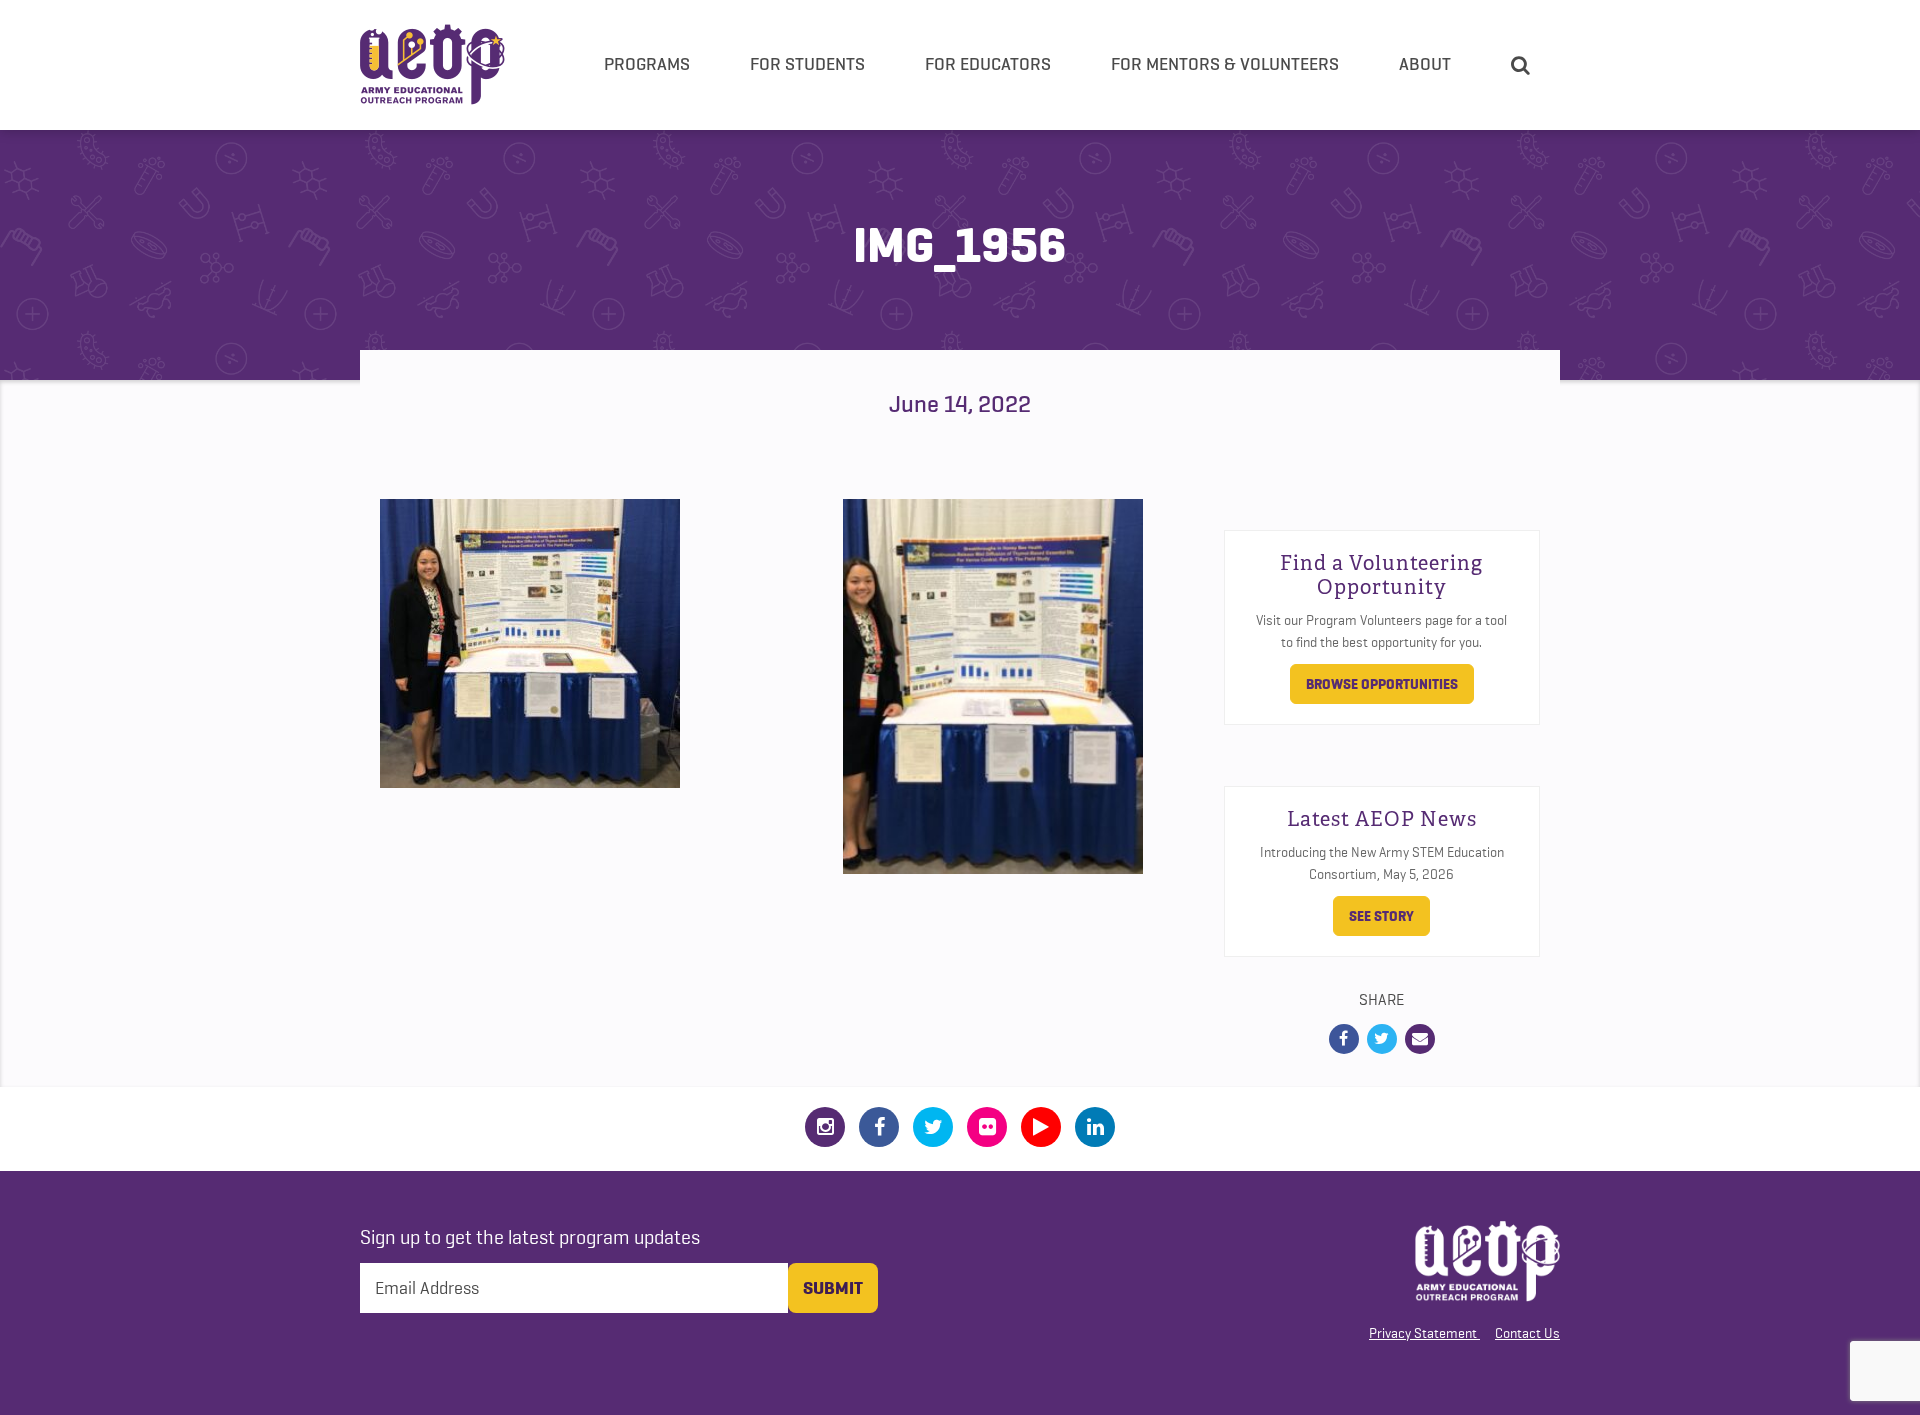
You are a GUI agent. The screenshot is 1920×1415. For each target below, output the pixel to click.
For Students (807, 64)
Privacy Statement (1423, 1333)
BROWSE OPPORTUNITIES (1382, 684)
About (1425, 64)
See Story (1381, 916)
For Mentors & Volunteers (1225, 64)
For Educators (988, 64)
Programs (647, 64)
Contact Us (1527, 1333)
